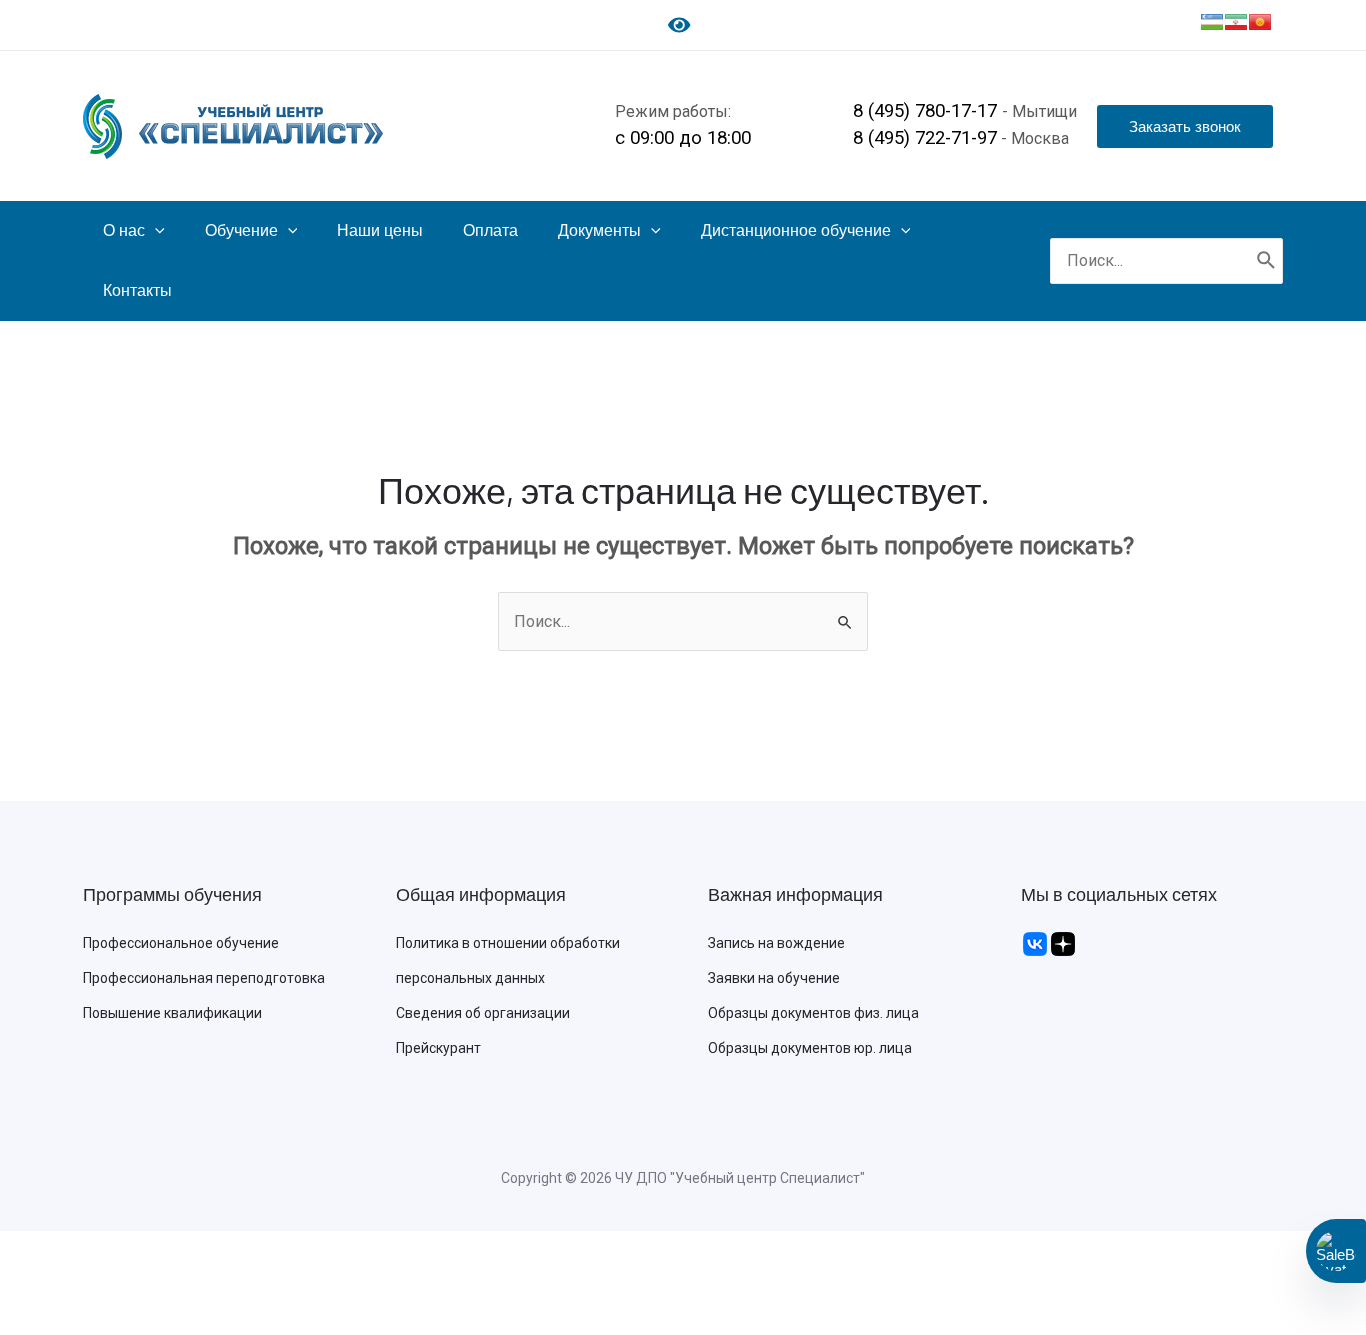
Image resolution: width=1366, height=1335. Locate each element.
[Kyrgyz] (1260, 22)
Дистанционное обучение (796, 230)
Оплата (490, 230)
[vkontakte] (1035, 943)
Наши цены (380, 230)
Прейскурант (438, 1048)
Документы (599, 230)
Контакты (137, 290)
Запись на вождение (776, 943)
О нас (124, 230)
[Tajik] (1236, 22)
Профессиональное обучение (181, 943)
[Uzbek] (1212, 22)
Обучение (241, 230)
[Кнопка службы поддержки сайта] (1336, 1251)
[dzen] (1063, 943)
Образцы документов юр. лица (810, 1048)
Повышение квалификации (172, 1013)
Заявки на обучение (774, 978)
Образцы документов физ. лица (813, 1013)
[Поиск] (1267, 261)
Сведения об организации (483, 1013)
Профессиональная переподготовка (204, 978)
